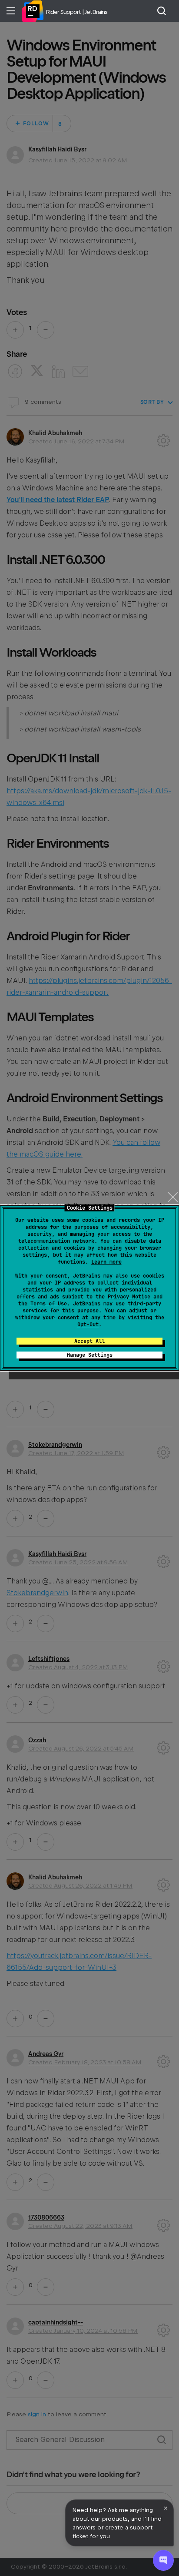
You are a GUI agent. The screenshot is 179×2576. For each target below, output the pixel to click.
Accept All (89, 1341)
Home (33, 11)
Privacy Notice (129, 1297)
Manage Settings (90, 1355)
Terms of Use (49, 1304)
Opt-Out (88, 1325)
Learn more (106, 1262)
